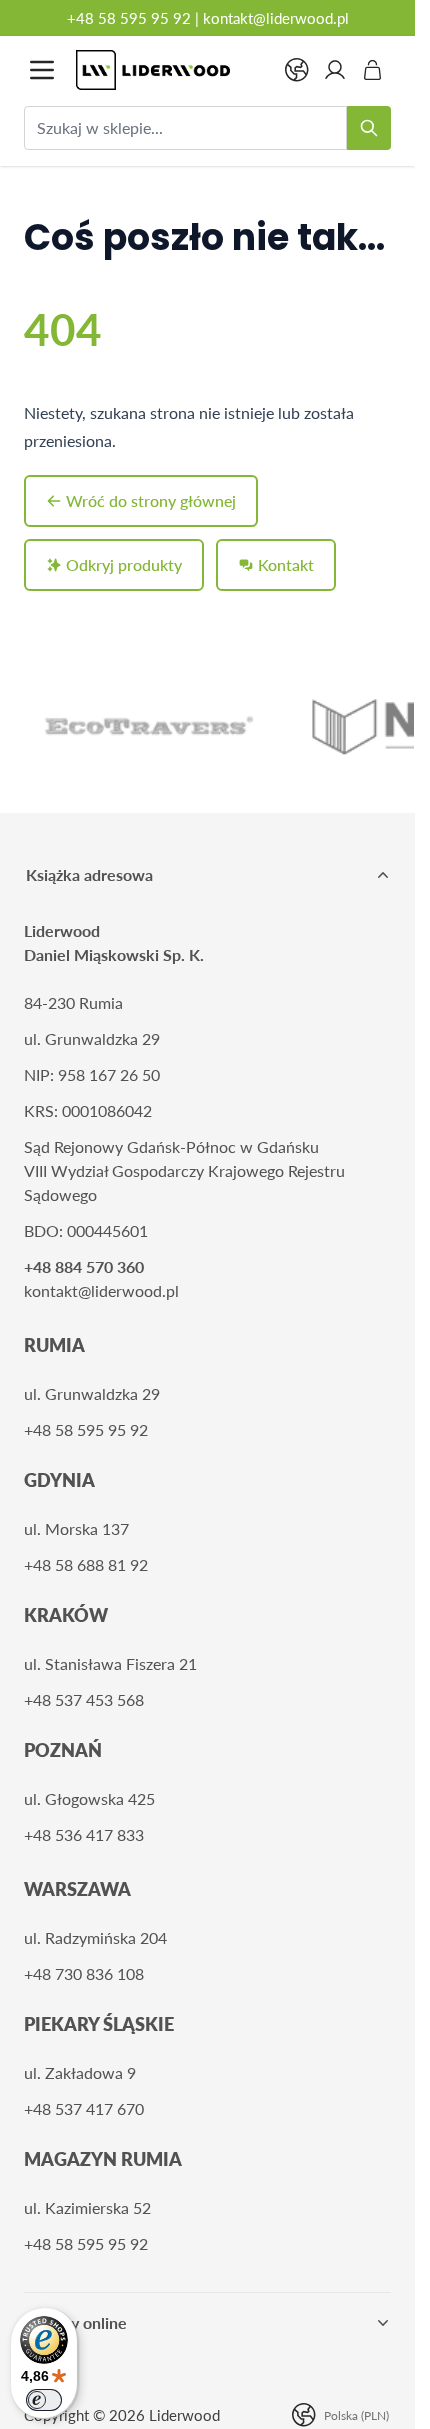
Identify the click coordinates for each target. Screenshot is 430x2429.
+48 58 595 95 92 (129, 18)
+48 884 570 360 (84, 1266)
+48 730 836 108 (84, 1973)
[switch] (44, 2400)
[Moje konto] (335, 70)
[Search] (369, 128)
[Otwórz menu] (42, 70)
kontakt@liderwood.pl (276, 18)
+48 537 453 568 (84, 1699)
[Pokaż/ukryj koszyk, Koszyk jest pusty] (373, 70)
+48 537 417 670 (84, 2108)
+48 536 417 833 (84, 1834)
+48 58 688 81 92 (86, 1564)
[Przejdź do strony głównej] (169, 70)
